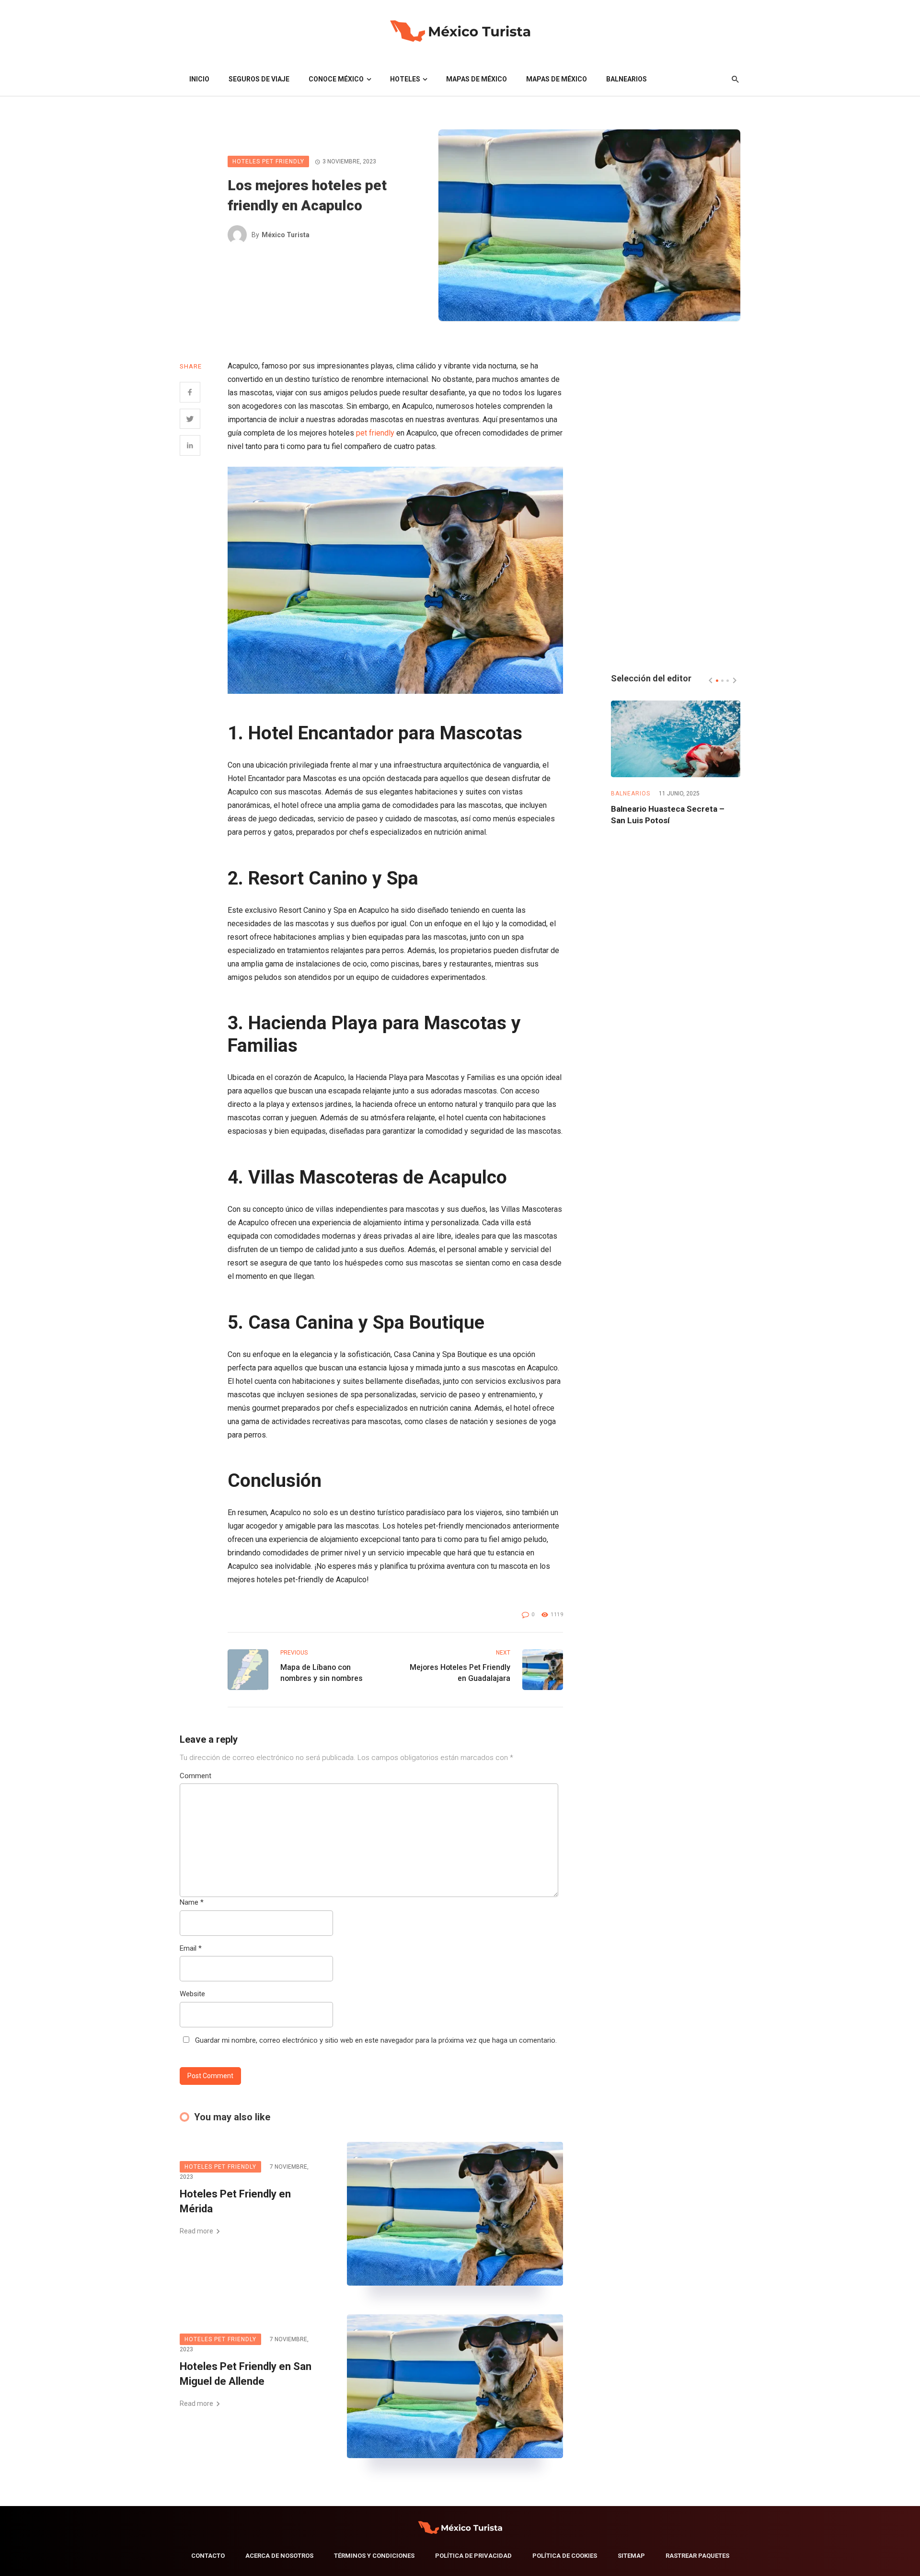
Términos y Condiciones (374, 2556)
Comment (195, 1776)
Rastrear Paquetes (697, 2556)
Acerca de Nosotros (279, 2556)
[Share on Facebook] (190, 392)
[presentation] (711, 680)
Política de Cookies (565, 2556)
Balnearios (627, 79)
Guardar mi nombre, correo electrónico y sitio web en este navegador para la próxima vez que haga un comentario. (376, 2040)
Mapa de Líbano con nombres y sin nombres (322, 1673)
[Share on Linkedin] (190, 445)
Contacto (208, 2556)
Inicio (199, 79)
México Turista (286, 235)
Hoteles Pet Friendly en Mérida (235, 2201)
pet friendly (375, 433)
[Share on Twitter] (190, 419)
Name (192, 1902)
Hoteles (405, 79)
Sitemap (631, 2556)
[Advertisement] (676, 503)
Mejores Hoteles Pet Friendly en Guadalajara (460, 1673)
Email (191, 1948)
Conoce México (336, 79)
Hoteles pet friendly (268, 161)
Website (192, 1994)
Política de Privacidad (473, 2556)
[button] (717, 681)
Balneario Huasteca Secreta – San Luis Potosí (668, 815)
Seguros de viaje (259, 79)
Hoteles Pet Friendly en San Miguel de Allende (246, 2374)
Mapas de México (477, 79)
